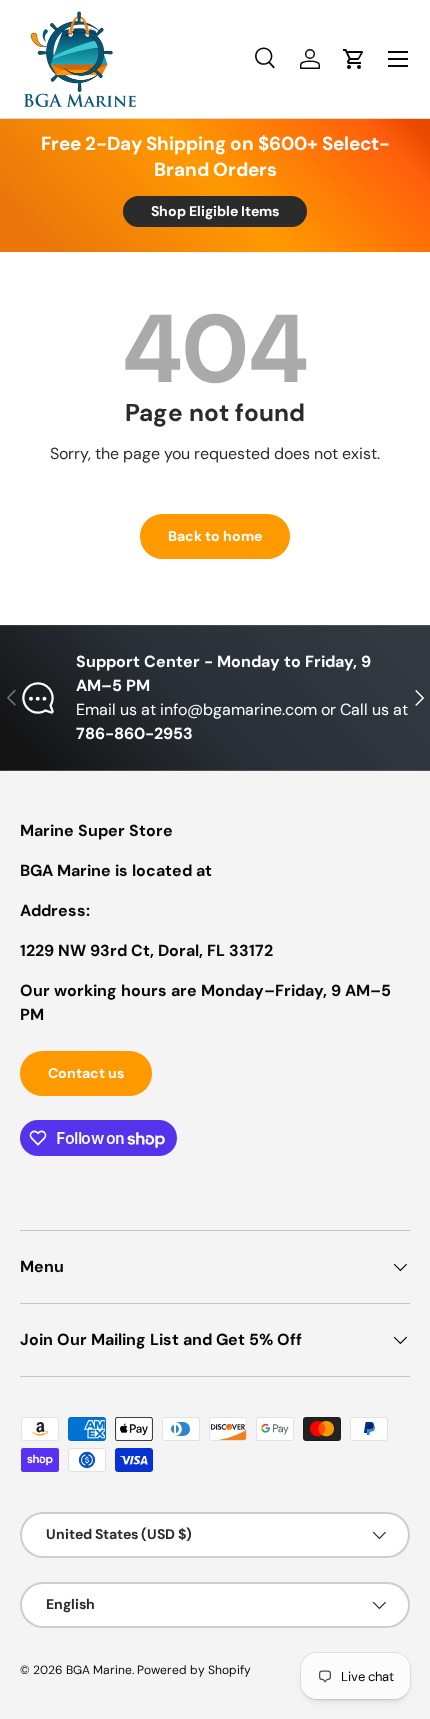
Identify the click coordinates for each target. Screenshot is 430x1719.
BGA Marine (99, 1670)
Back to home (215, 536)
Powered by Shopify (194, 1670)
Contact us (86, 1073)
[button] (354, 59)
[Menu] (398, 59)
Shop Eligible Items (215, 211)
